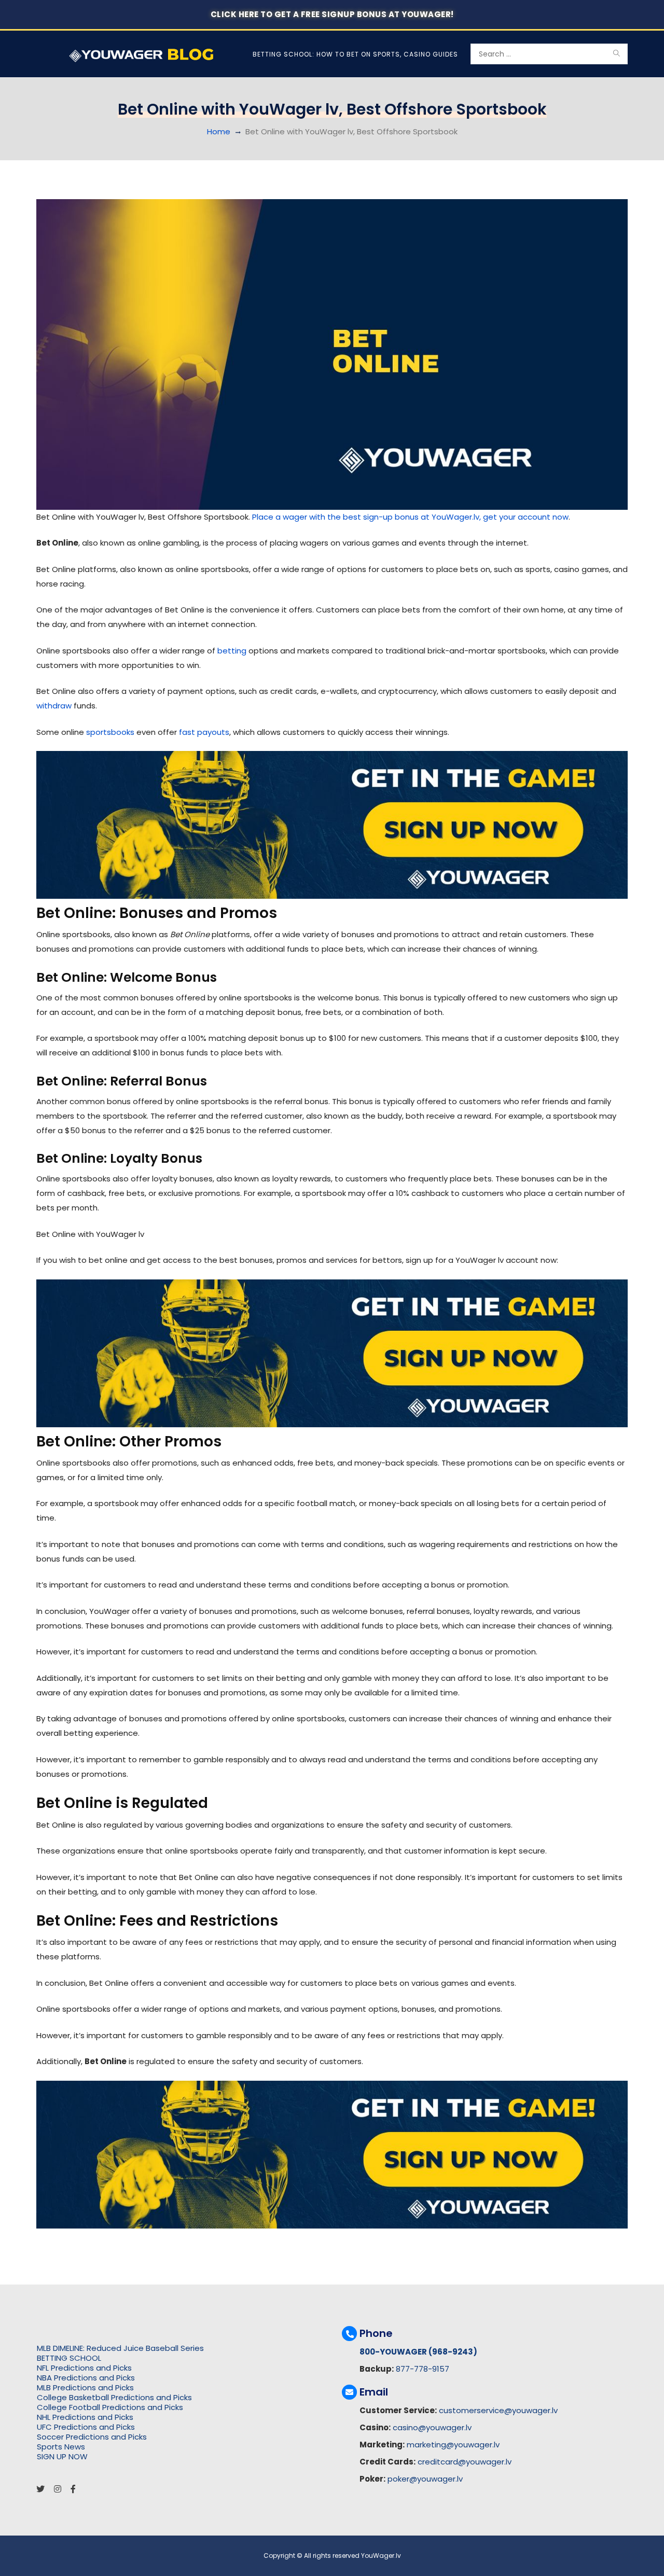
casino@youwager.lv (432, 2427)
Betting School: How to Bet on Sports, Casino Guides (355, 54)
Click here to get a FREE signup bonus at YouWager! (332, 14)
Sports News (61, 2447)
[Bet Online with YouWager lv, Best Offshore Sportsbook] (332, 354)
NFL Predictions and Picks (84, 2368)
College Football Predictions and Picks (110, 2407)
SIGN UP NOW (62, 2456)
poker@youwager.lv (425, 2479)
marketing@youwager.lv (453, 2445)
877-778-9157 (423, 2369)
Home (219, 131)
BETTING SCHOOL (69, 2358)
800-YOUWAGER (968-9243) (418, 2352)
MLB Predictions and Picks (85, 2387)
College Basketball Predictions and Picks (114, 2397)
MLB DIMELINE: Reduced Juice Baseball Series (120, 2348)
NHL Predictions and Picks (85, 2417)
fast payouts (204, 732)
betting (232, 651)
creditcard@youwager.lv (465, 2462)
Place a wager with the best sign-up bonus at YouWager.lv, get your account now (410, 517)
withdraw (54, 706)
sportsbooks (110, 732)
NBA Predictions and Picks (86, 2378)
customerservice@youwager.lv (498, 2410)
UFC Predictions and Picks (86, 2427)
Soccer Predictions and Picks (92, 2437)
